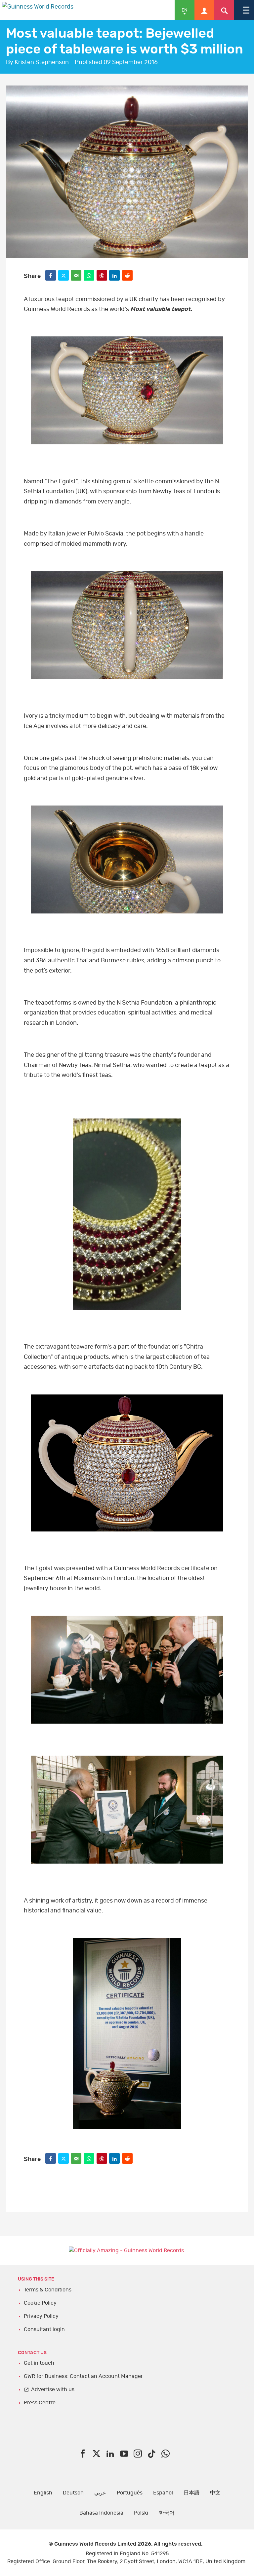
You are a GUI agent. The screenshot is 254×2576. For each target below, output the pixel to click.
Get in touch (39, 2363)
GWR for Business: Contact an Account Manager (83, 2376)
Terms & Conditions (48, 2290)
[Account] (204, 10)
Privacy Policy (41, 2316)
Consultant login (44, 2329)
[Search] (224, 10)
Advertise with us (53, 2389)
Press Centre (40, 2403)
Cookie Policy (40, 2303)
